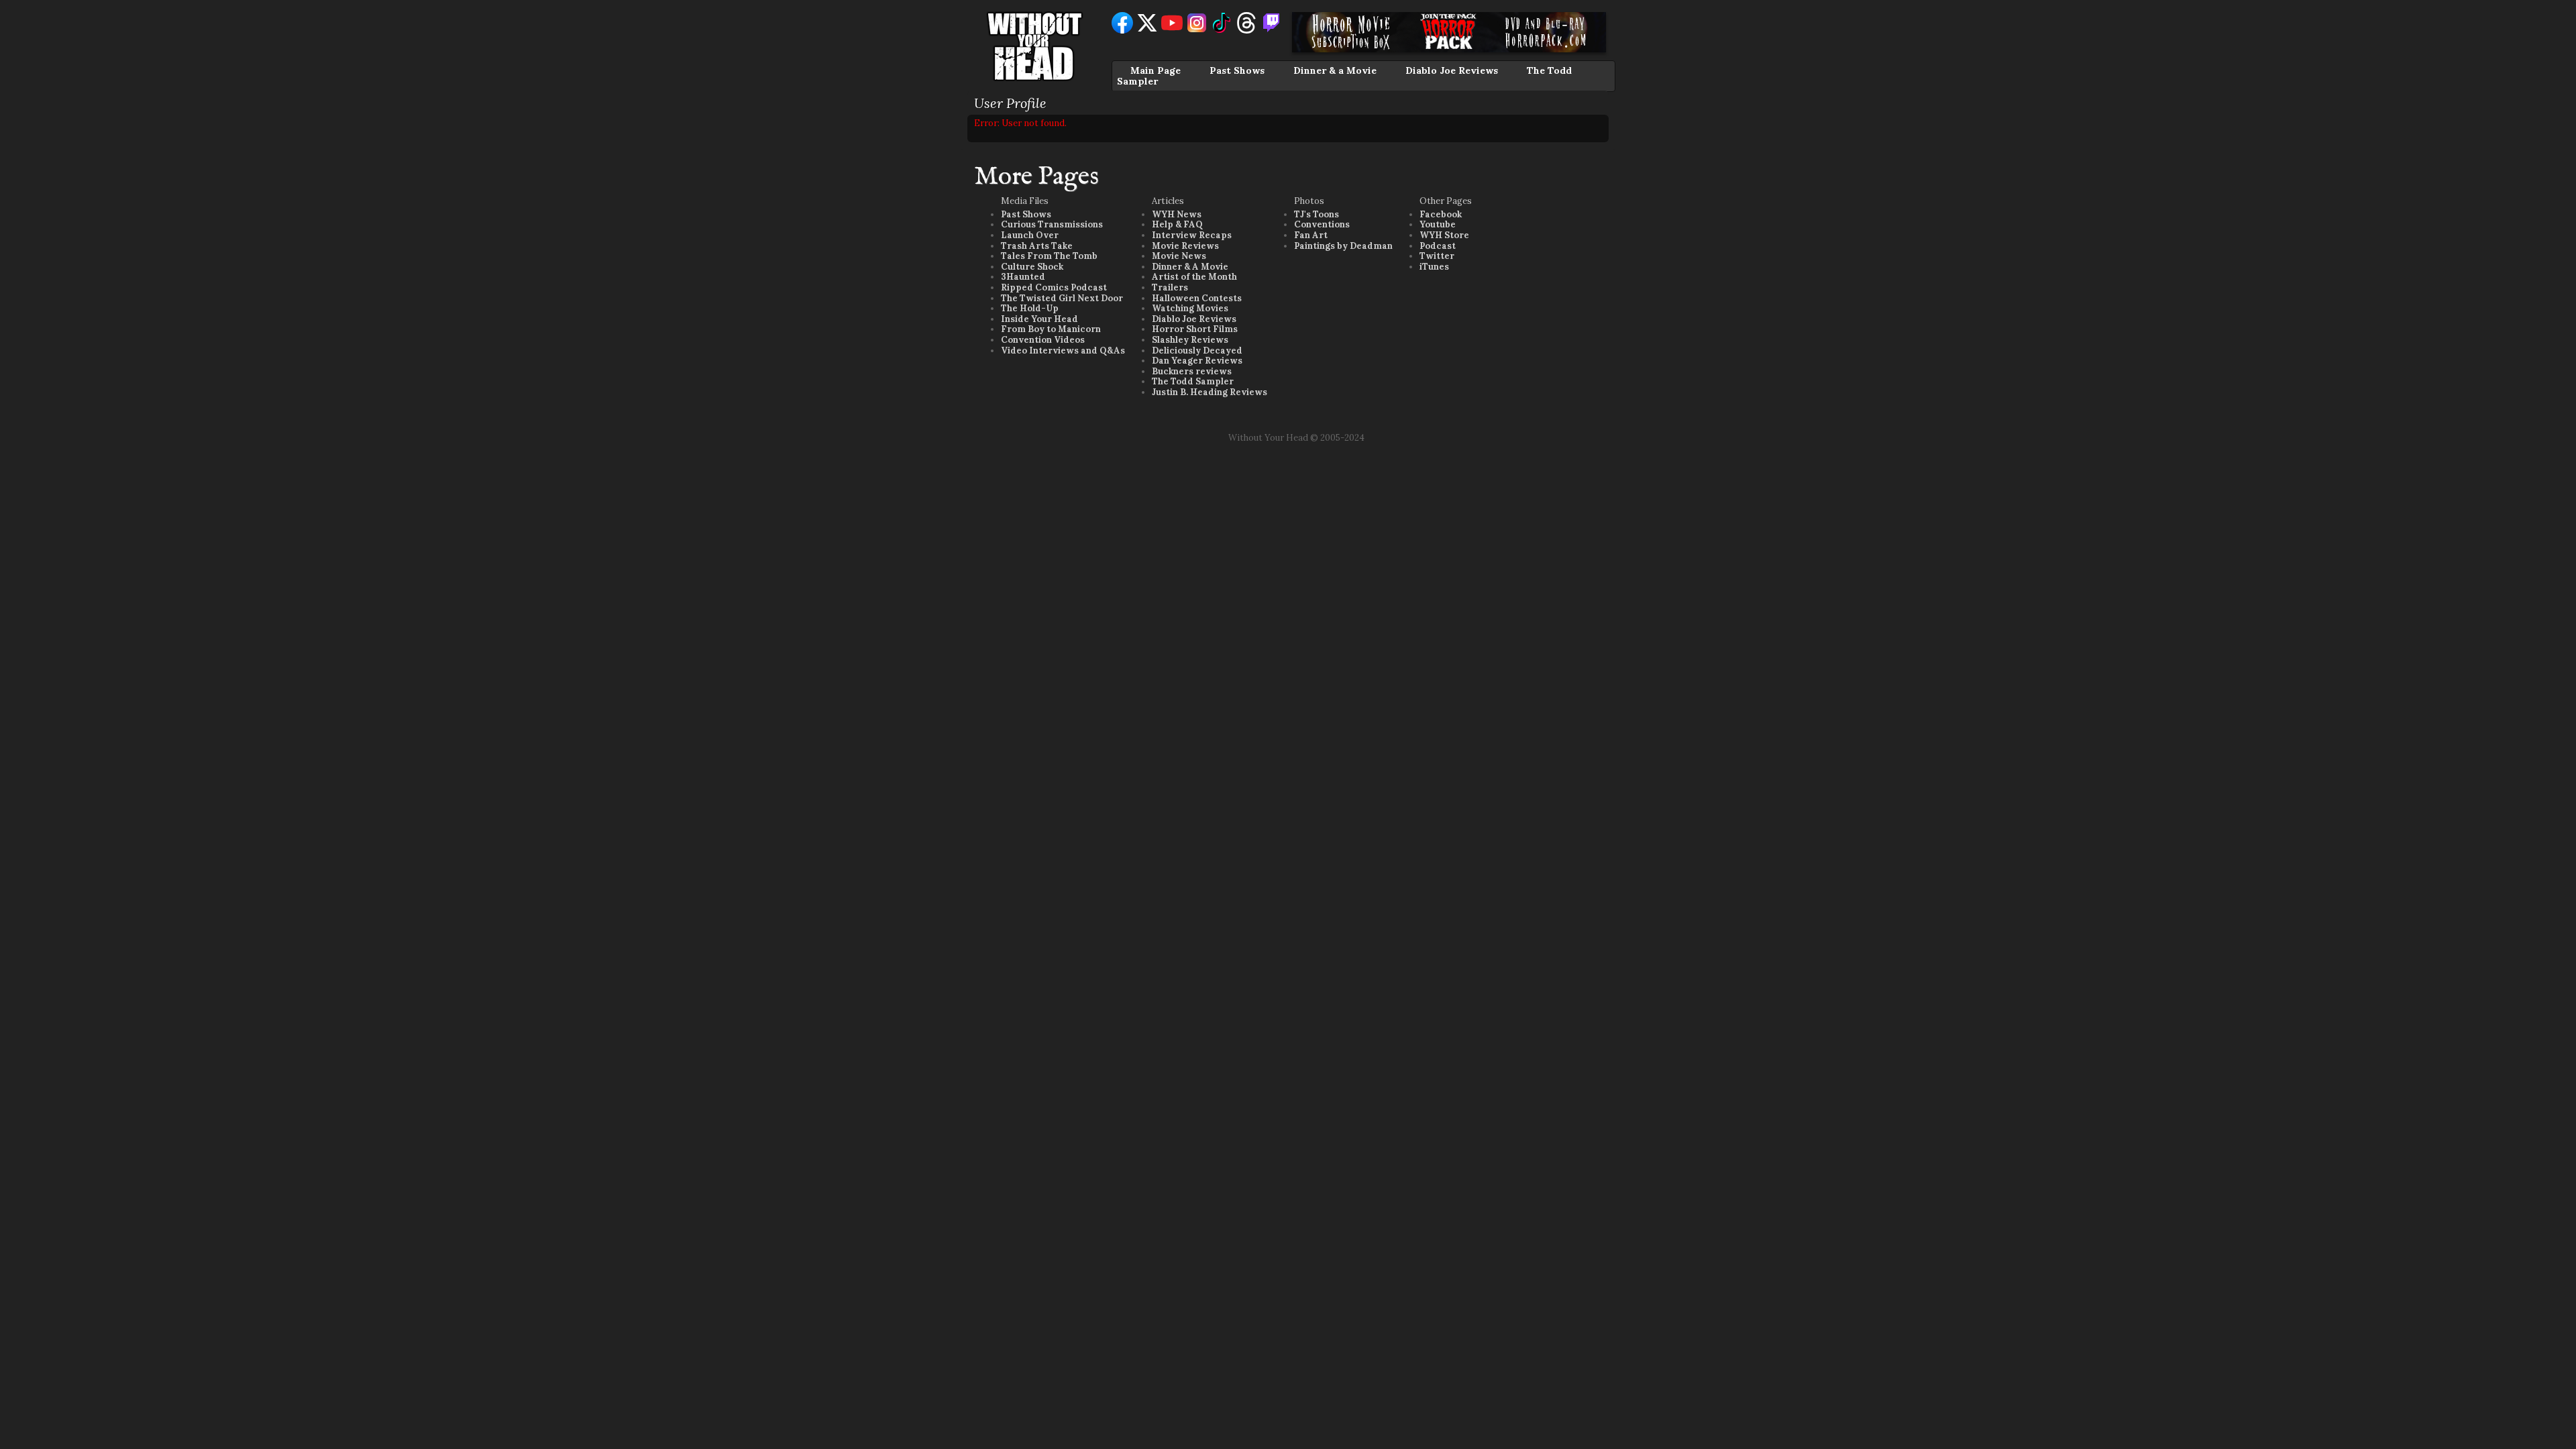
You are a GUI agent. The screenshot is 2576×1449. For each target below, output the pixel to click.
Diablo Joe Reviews (1452, 70)
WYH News (1177, 214)
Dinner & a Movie (1335, 70)
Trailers (1170, 287)
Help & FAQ (1177, 224)
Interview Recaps (1192, 235)
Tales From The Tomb (1049, 256)
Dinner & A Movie (1190, 267)
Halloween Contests (1197, 298)
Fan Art (1311, 235)
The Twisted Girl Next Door (1062, 298)
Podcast (1438, 246)
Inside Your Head (1039, 319)
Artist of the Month (1194, 277)
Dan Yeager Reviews (1197, 361)
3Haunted (1023, 277)
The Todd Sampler (1193, 381)
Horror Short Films (1195, 329)
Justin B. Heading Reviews (1210, 392)
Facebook (1441, 214)
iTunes (1434, 267)
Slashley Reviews (1190, 340)
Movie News (1179, 256)
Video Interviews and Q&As (1063, 351)
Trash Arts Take (1037, 246)
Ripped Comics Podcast (1054, 287)
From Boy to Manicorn (1051, 329)
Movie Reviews (1185, 246)
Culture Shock (1032, 267)
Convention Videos (1043, 340)
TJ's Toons (1317, 214)
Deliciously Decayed (1197, 351)
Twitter (1437, 256)
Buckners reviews (1192, 371)
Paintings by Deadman (1343, 246)
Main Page (1156, 70)
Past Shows (1237, 70)
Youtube (1438, 224)
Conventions (1322, 224)
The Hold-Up (1030, 308)
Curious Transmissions (1052, 224)
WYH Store (1444, 235)
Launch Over (1030, 235)
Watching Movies (1190, 308)
